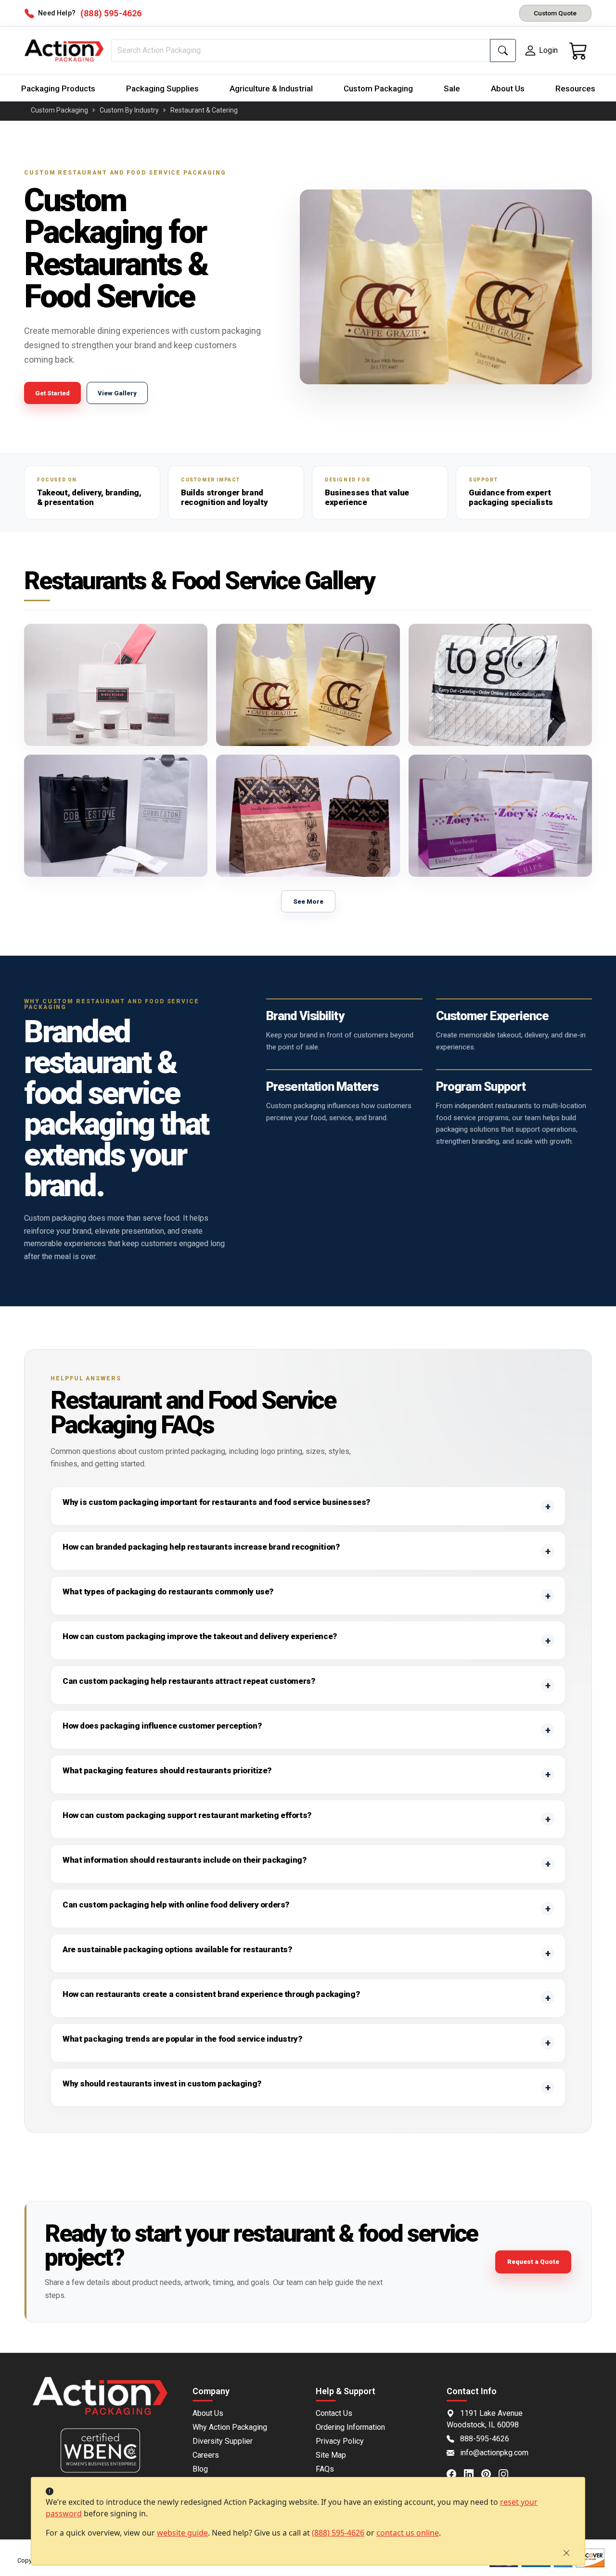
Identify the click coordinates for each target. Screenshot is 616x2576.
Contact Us (334, 2413)
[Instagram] (507, 2474)
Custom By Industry (129, 110)
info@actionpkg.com (494, 2453)
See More (308, 902)
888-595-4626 (485, 2439)
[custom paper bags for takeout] (500, 816)
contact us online (408, 2533)
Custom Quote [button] (555, 13)
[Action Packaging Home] (100, 2403)
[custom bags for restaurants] (308, 816)
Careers (206, 2455)
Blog (200, 2469)
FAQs (325, 2469)
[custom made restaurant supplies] (116, 816)
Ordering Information (350, 2427)
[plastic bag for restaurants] (308, 685)
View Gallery (117, 393)
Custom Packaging (378, 88)
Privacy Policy (340, 2441)
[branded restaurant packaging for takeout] (116, 685)
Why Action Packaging (230, 2427)
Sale (452, 88)
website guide (182, 2533)
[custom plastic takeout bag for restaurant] (500, 685)
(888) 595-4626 (338, 2533)
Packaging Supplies (162, 88)
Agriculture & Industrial (271, 88)
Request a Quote (533, 2262)
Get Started (52, 393)
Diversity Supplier (223, 2441)
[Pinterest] (490, 2474)
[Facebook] (455, 2474)
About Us (508, 88)
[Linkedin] (473, 2474)
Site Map (331, 2455)
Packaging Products (58, 88)
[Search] (503, 51)
